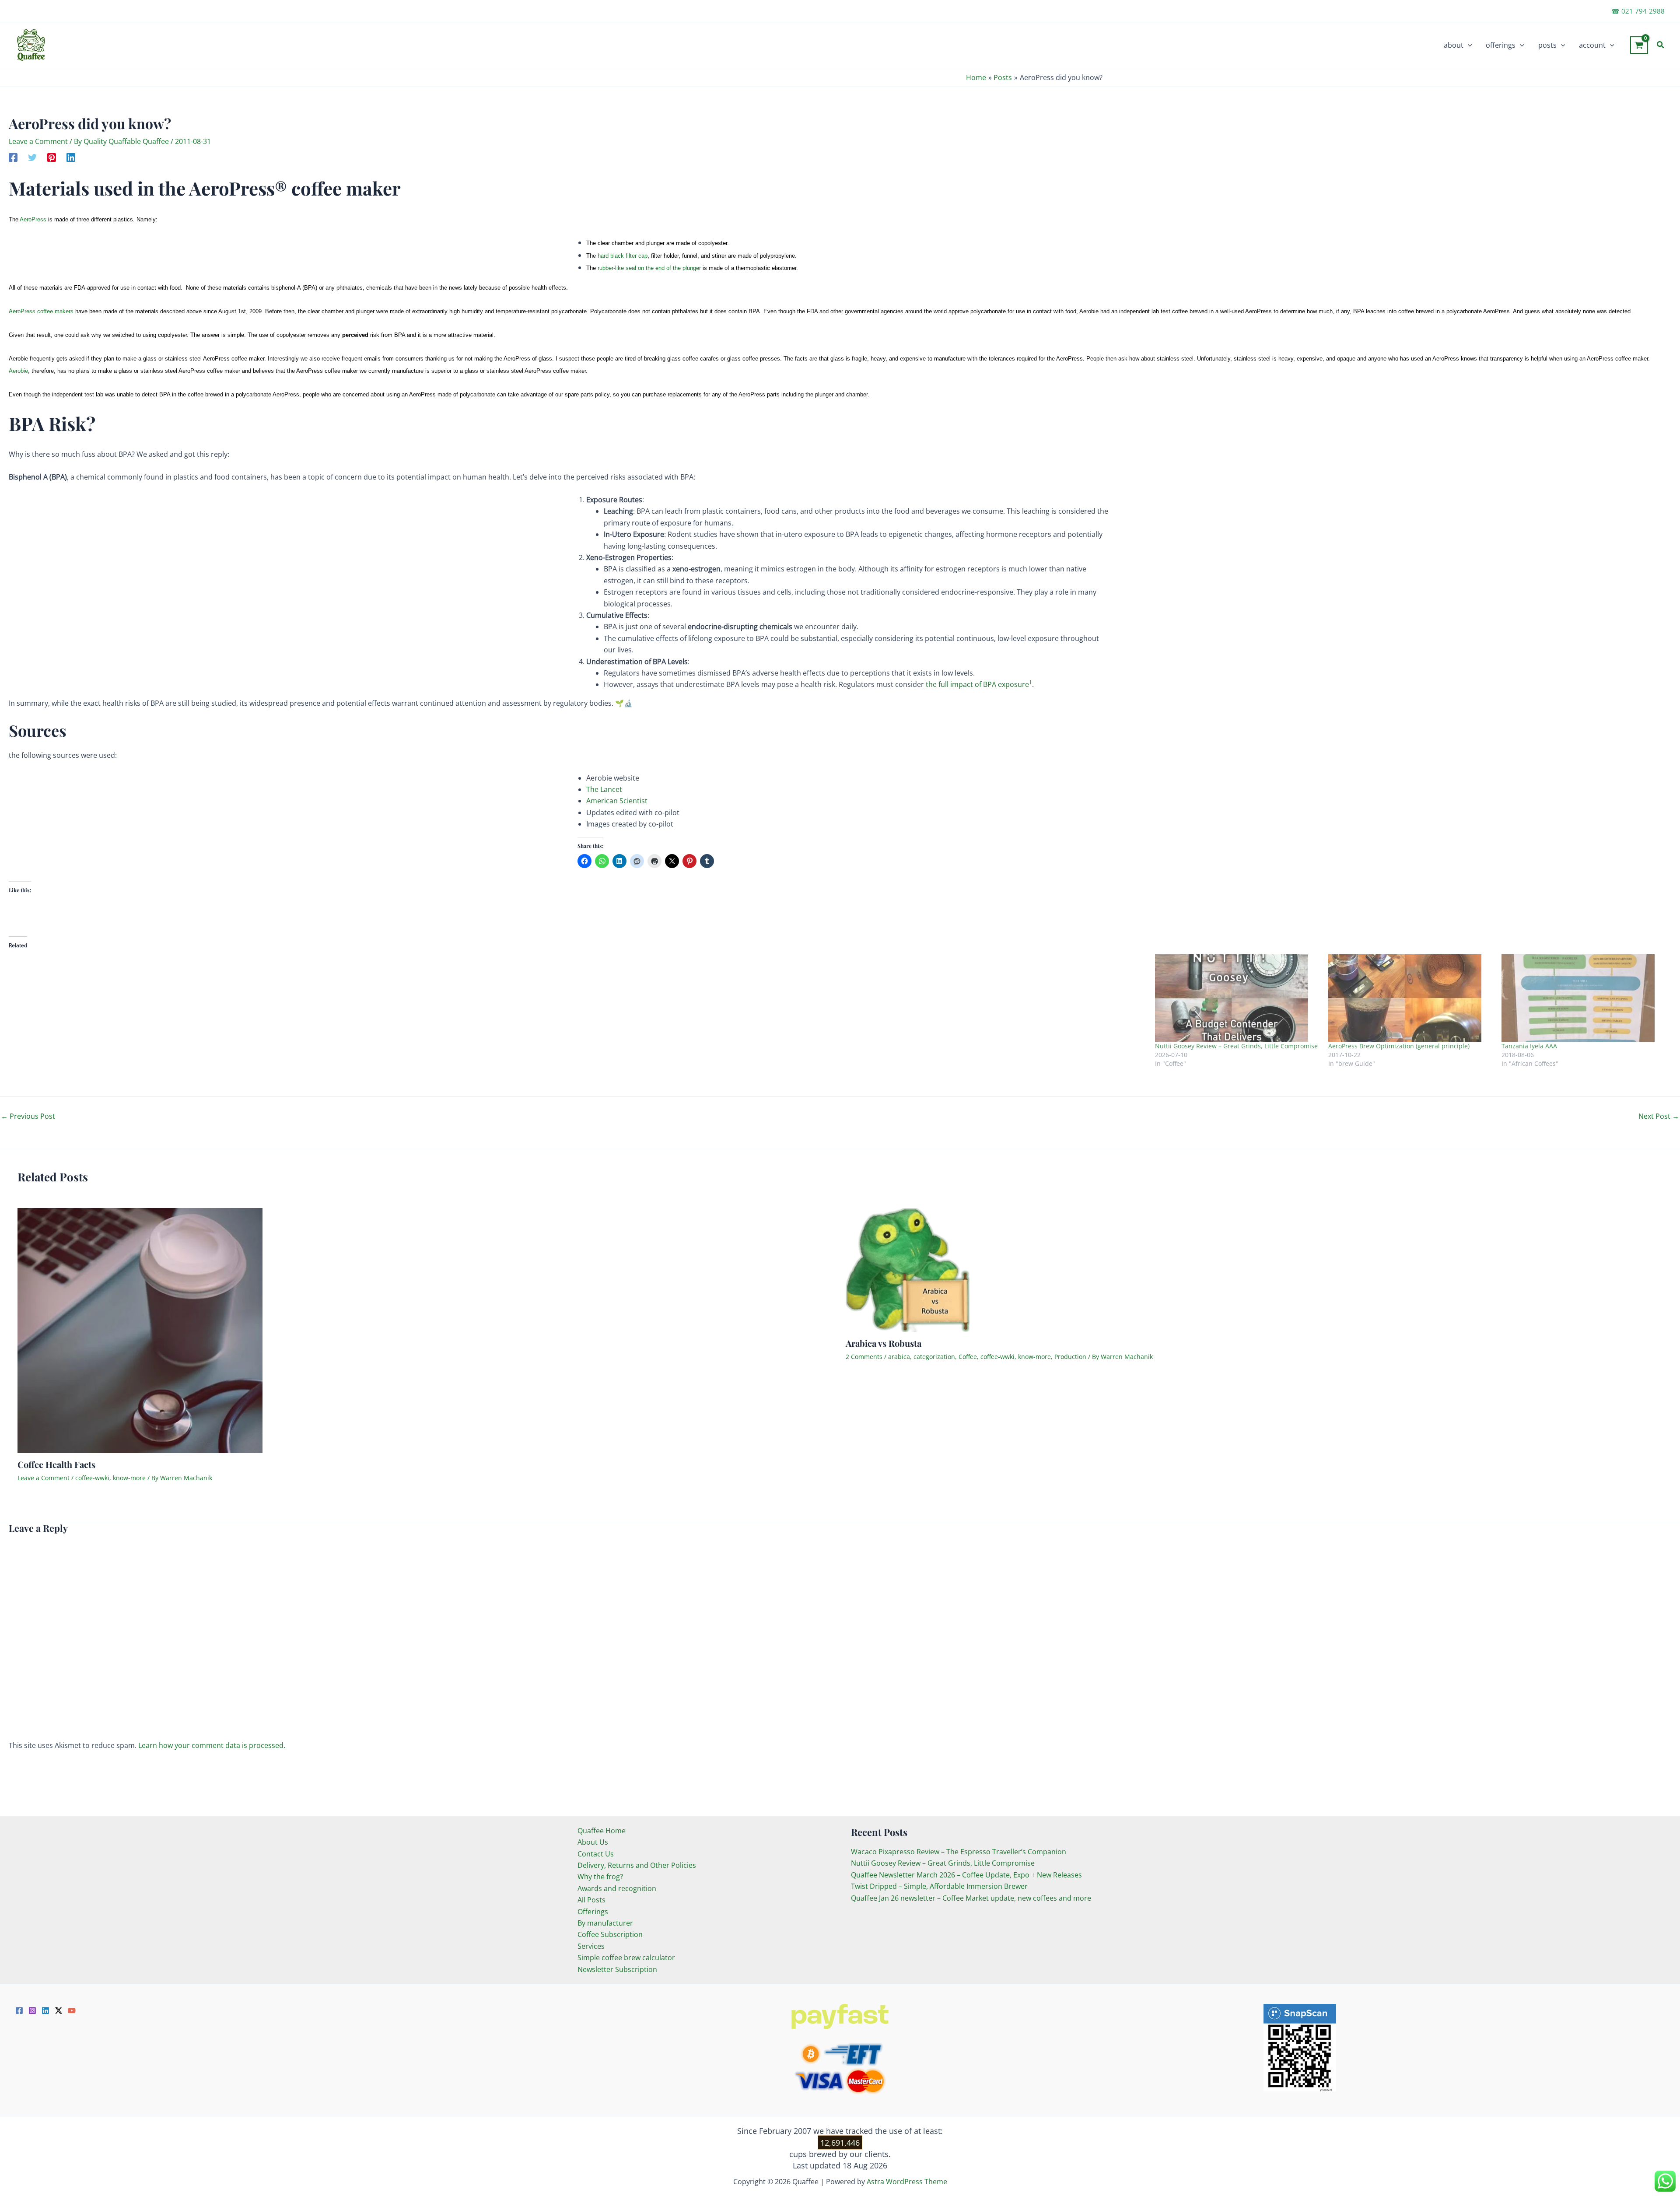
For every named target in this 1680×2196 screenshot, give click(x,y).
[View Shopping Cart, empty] (1639, 45)
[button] (1468, 45)
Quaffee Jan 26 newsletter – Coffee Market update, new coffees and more (971, 1898)
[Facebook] (13, 157)
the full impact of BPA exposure (978, 684)
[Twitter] (32, 157)
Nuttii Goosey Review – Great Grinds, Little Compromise (1236, 1046)
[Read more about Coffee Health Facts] (140, 1330)
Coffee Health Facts (56, 1464)
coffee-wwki (92, 1478)
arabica (899, 1357)
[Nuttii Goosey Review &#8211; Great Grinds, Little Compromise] (1237, 998)
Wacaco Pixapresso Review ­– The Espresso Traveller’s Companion (959, 1852)
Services (591, 1946)
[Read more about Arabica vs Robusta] (908, 1269)
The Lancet (604, 789)
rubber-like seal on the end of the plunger (649, 268)
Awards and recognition (617, 1888)
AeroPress (33, 219)
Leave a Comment (38, 141)
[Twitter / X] (59, 2010)
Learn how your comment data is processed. (212, 1745)
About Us (593, 1842)
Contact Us (596, 1854)
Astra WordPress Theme (907, 2182)
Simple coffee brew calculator (626, 1958)
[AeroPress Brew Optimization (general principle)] (1410, 998)
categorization (934, 1357)
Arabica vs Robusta (884, 1343)
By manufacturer (605, 1923)
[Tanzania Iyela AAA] (1584, 998)
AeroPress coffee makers (42, 311)
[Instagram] (32, 2010)
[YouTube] (72, 2010)
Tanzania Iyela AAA (1529, 1046)
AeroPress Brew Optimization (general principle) (1399, 1046)
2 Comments (864, 1357)
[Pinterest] (52, 157)
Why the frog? (600, 1877)
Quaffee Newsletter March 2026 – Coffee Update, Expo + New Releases (966, 1875)
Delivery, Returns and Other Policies (637, 1865)
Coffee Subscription (610, 1934)
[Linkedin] (71, 157)
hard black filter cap (623, 256)
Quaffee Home (602, 1831)
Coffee (968, 1357)
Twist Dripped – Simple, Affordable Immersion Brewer (939, 1886)
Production (1070, 1357)
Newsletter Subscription (617, 1969)
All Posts (591, 1900)
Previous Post (28, 1116)
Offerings (593, 1912)
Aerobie (18, 371)
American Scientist (617, 801)
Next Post (1659, 1116)
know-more (129, 1478)
